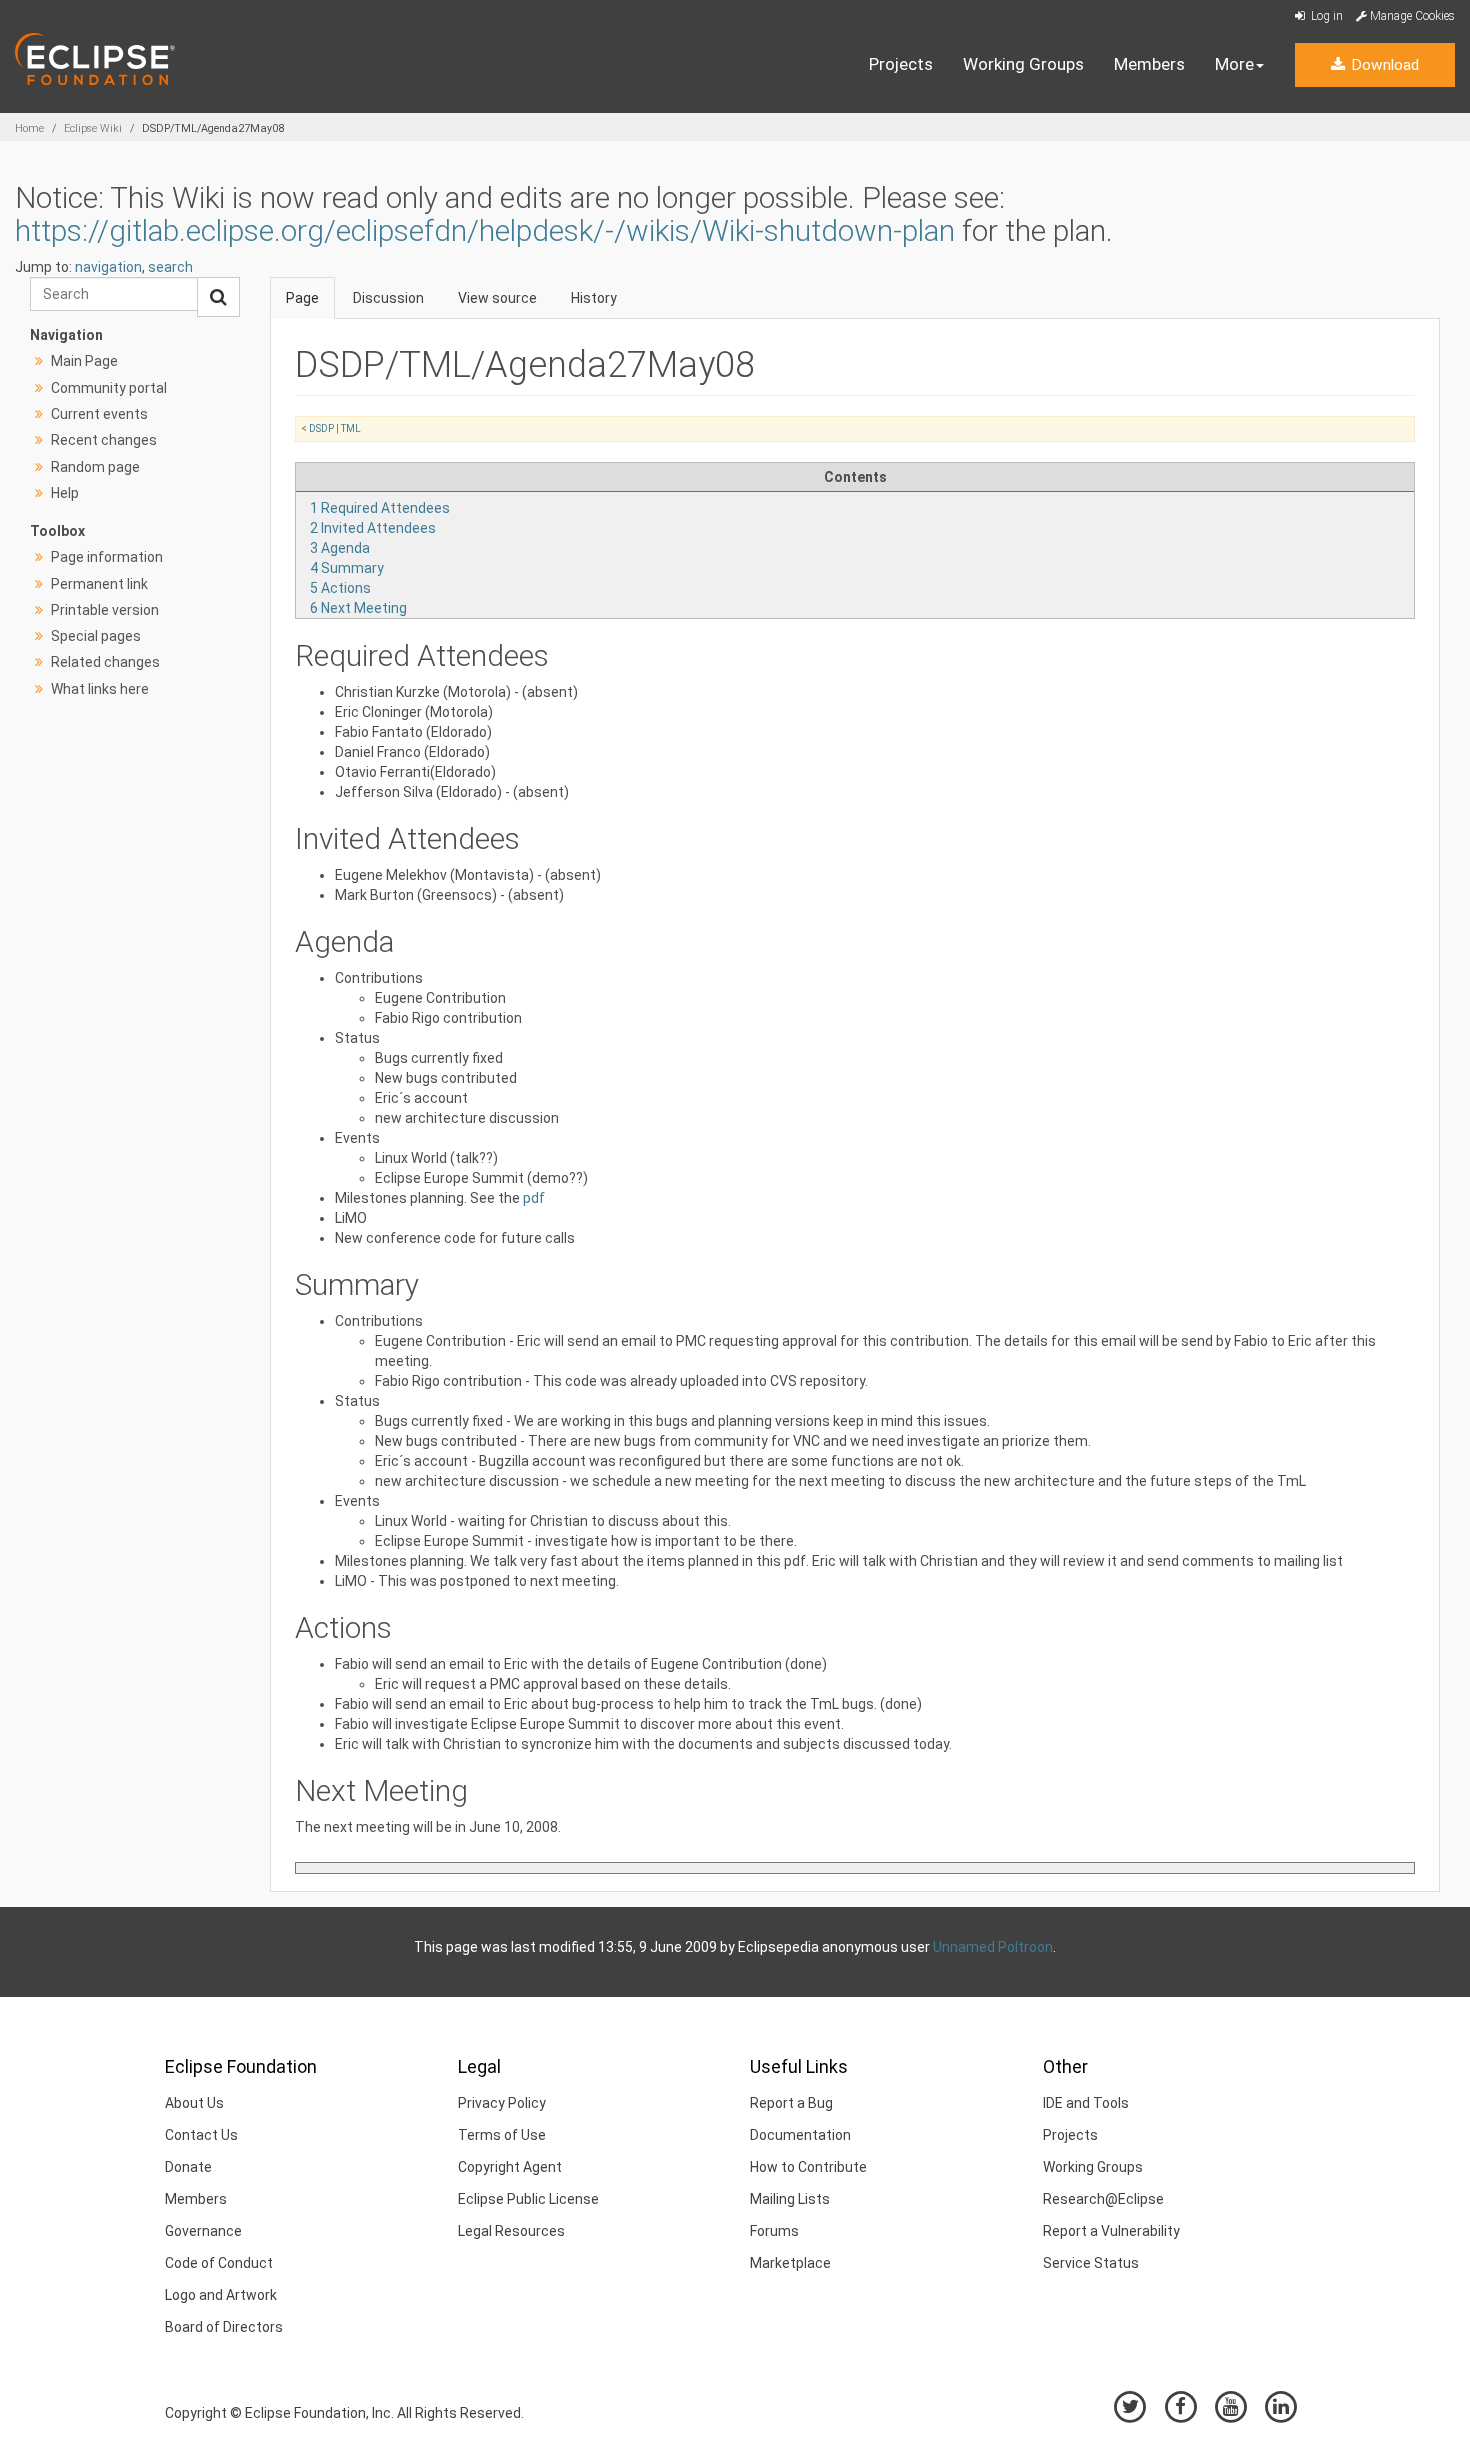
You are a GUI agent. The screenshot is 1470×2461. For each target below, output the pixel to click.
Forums (774, 2231)
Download (1383, 65)
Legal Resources (511, 2231)
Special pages (96, 636)
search (170, 267)
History (594, 298)
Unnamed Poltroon (993, 1947)
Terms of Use (502, 2135)
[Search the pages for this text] (218, 297)
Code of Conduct (219, 2263)
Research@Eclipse (1103, 2199)
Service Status (1091, 2263)
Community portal (109, 388)
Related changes (105, 662)
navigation (108, 267)
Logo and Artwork (221, 2295)
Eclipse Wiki (93, 128)
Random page (95, 467)
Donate (188, 2167)
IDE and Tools (1086, 2103)
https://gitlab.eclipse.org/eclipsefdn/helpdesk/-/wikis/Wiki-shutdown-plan (485, 230)
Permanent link (99, 584)
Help (65, 493)
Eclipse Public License (528, 2199)
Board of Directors (224, 2327)
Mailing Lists (790, 2199)
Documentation (800, 2135)
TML (351, 428)
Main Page (84, 361)
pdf (534, 1198)
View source (497, 298)
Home (29, 128)
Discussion (388, 298)
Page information (107, 557)
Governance (203, 2231)
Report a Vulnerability (1111, 2231)
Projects (901, 64)
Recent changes (104, 440)
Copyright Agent (510, 2167)
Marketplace (790, 2263)
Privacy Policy (502, 2103)
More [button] (1234, 64)
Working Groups (1023, 64)
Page (302, 298)
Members (1149, 64)
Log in (1325, 16)
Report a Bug (791, 2103)
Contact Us (201, 2135)
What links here (100, 689)
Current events (99, 414)
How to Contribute (808, 2167)
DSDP (321, 428)
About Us (194, 2103)
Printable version (105, 610)
